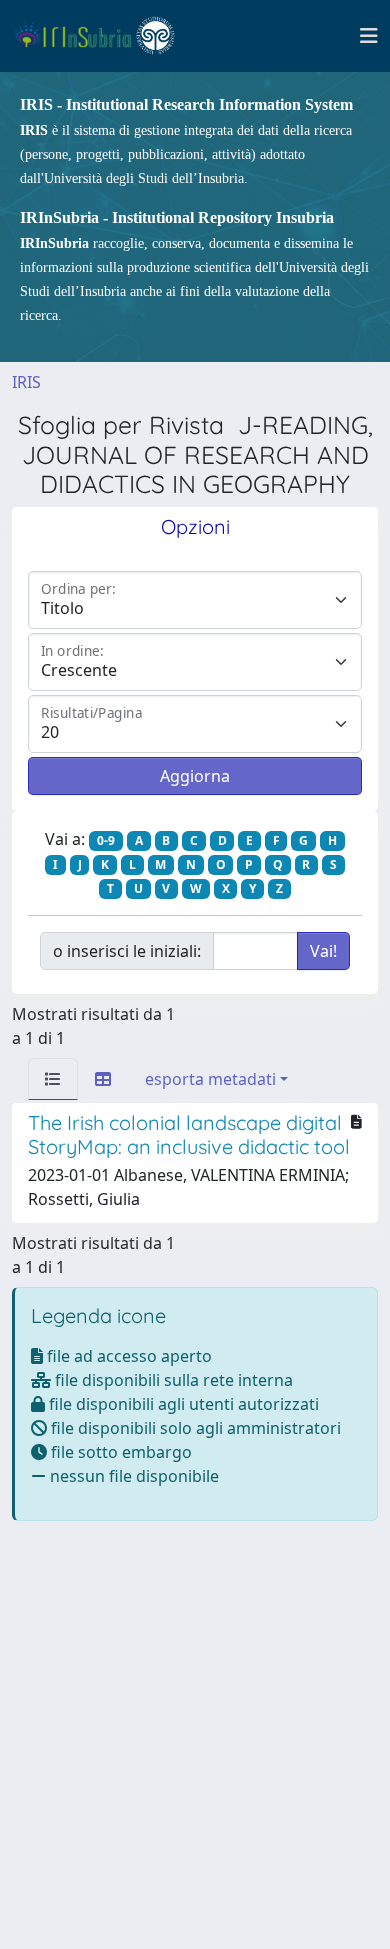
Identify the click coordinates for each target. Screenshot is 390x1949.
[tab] (53, 1079)
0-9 (106, 840)
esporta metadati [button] (210, 1079)
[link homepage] (103, 36)
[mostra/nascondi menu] (369, 36)
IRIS (26, 382)
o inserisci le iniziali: (127, 951)
